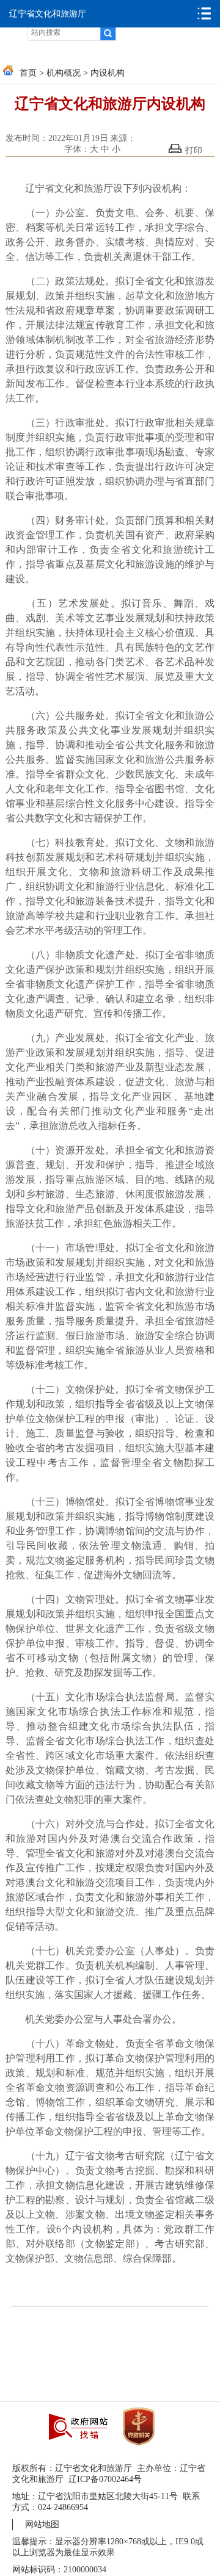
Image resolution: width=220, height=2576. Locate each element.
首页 (28, 73)
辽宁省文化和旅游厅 (48, 14)
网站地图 (42, 2524)
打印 (194, 150)
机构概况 (64, 73)
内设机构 (108, 73)
